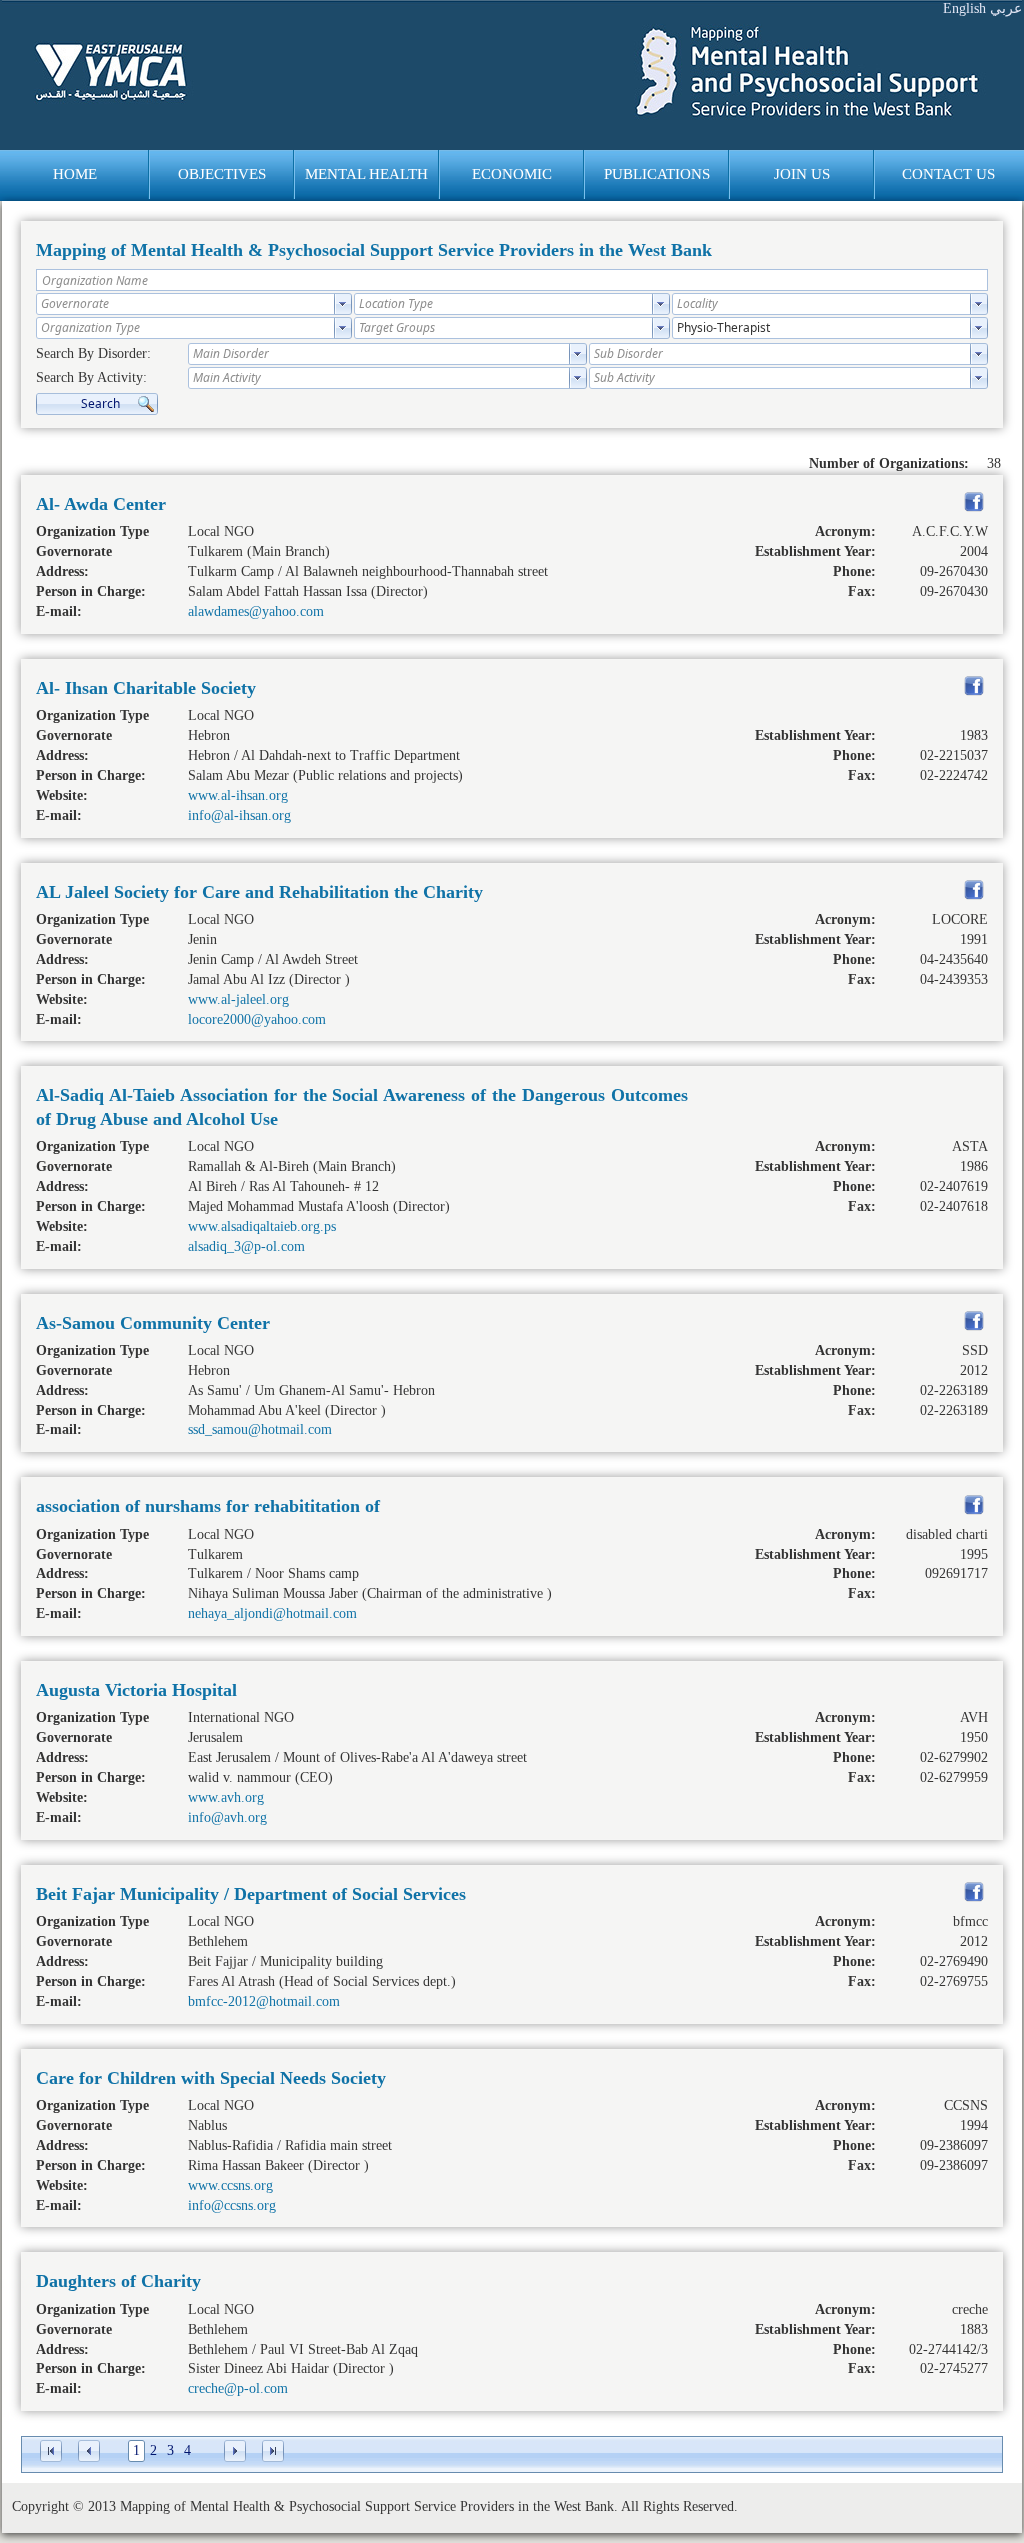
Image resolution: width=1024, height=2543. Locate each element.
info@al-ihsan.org (239, 815)
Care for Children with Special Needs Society (211, 2078)
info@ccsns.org (232, 2205)
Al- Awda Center (101, 504)
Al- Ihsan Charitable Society (146, 688)
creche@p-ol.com (238, 2388)
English (964, 8)
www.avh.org (226, 1797)
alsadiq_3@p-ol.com (246, 1246)
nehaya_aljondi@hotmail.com (272, 1613)
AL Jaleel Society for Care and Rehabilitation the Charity (259, 892)
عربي (1006, 8)
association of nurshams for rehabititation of (208, 1506)
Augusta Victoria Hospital (136, 1690)
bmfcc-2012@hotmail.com (264, 2001)
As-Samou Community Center (153, 1323)
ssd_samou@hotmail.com (260, 1429)
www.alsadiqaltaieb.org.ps (262, 1226)
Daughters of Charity (118, 2281)
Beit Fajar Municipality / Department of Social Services (251, 1894)
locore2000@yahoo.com (257, 1019)
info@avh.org (227, 1817)
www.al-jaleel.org (238, 999)
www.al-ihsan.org (238, 795)
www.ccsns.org (230, 2185)
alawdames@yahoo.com (256, 611)
